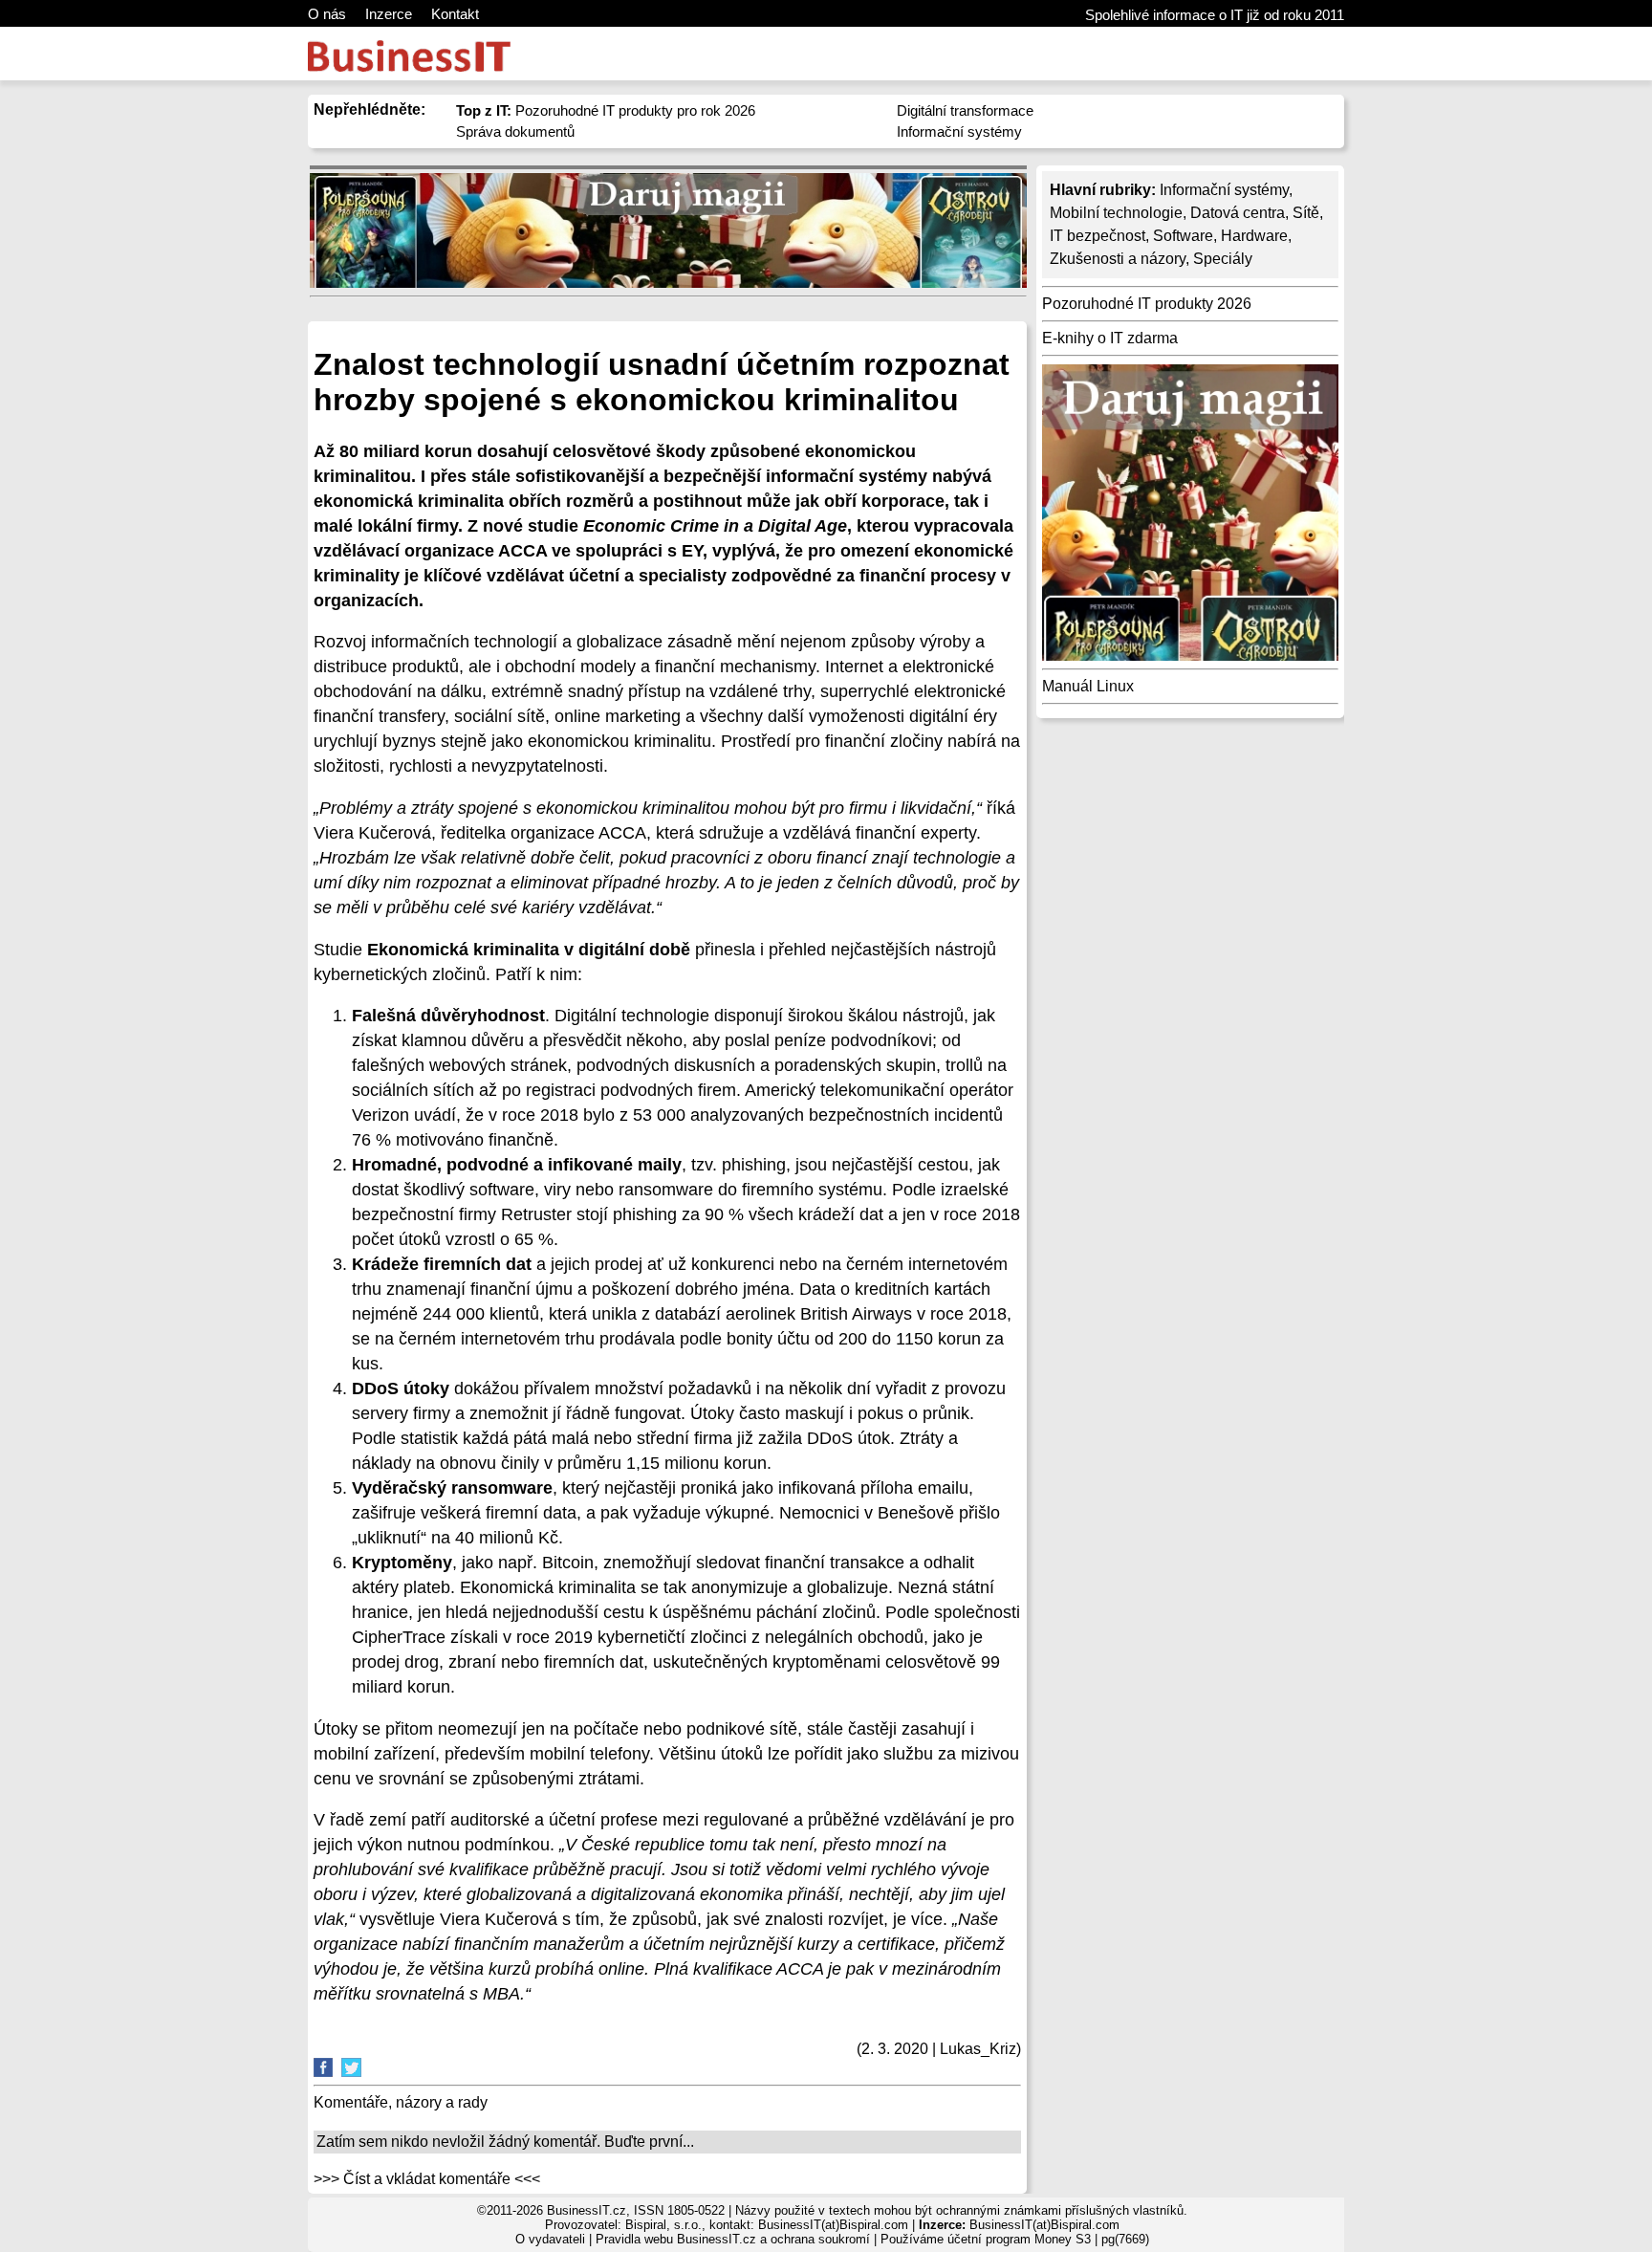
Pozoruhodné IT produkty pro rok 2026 (606, 110)
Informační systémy (959, 131)
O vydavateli (550, 2239)
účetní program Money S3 (1019, 2239)
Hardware (1254, 236)
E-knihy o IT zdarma (1110, 338)
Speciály (1223, 259)
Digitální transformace (965, 110)
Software (1183, 236)
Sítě (1306, 213)
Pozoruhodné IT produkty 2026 (1147, 304)
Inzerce (389, 14)
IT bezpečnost (1098, 236)
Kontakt (455, 14)
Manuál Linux (1088, 686)
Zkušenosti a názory (1118, 259)
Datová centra (1238, 213)
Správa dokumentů (515, 131)
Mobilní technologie (1116, 213)
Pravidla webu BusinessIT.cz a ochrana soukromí (733, 2239)
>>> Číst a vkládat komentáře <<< (427, 2179)
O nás (327, 14)
